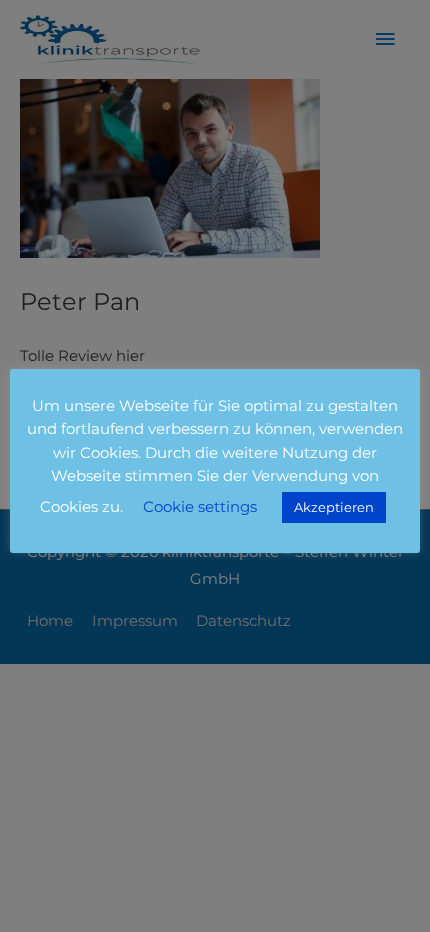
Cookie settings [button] (200, 506)
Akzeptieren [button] (334, 507)
